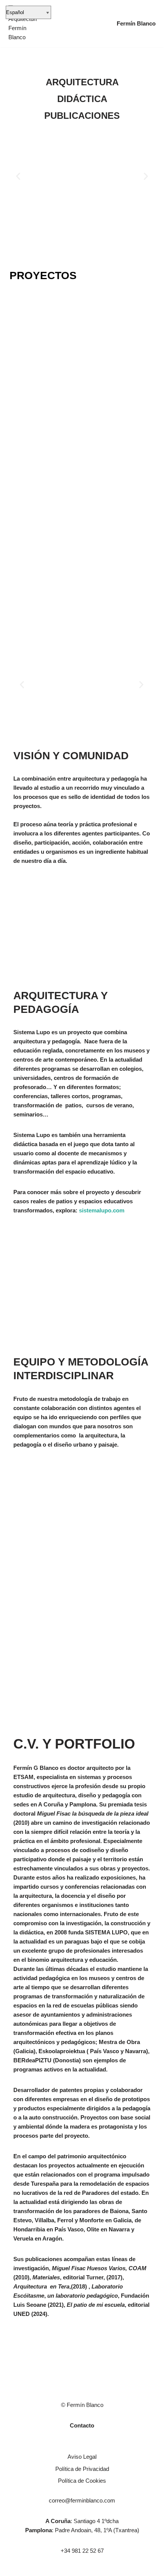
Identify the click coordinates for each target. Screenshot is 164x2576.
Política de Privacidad (82, 2469)
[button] (18, 176)
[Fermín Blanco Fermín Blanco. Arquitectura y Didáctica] (23, 24)
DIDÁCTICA (82, 99)
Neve (12, 2568)
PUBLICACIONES (82, 116)
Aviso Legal (82, 2457)
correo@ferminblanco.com (82, 2500)
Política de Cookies (82, 2481)
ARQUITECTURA (82, 82)
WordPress (87, 2568)
